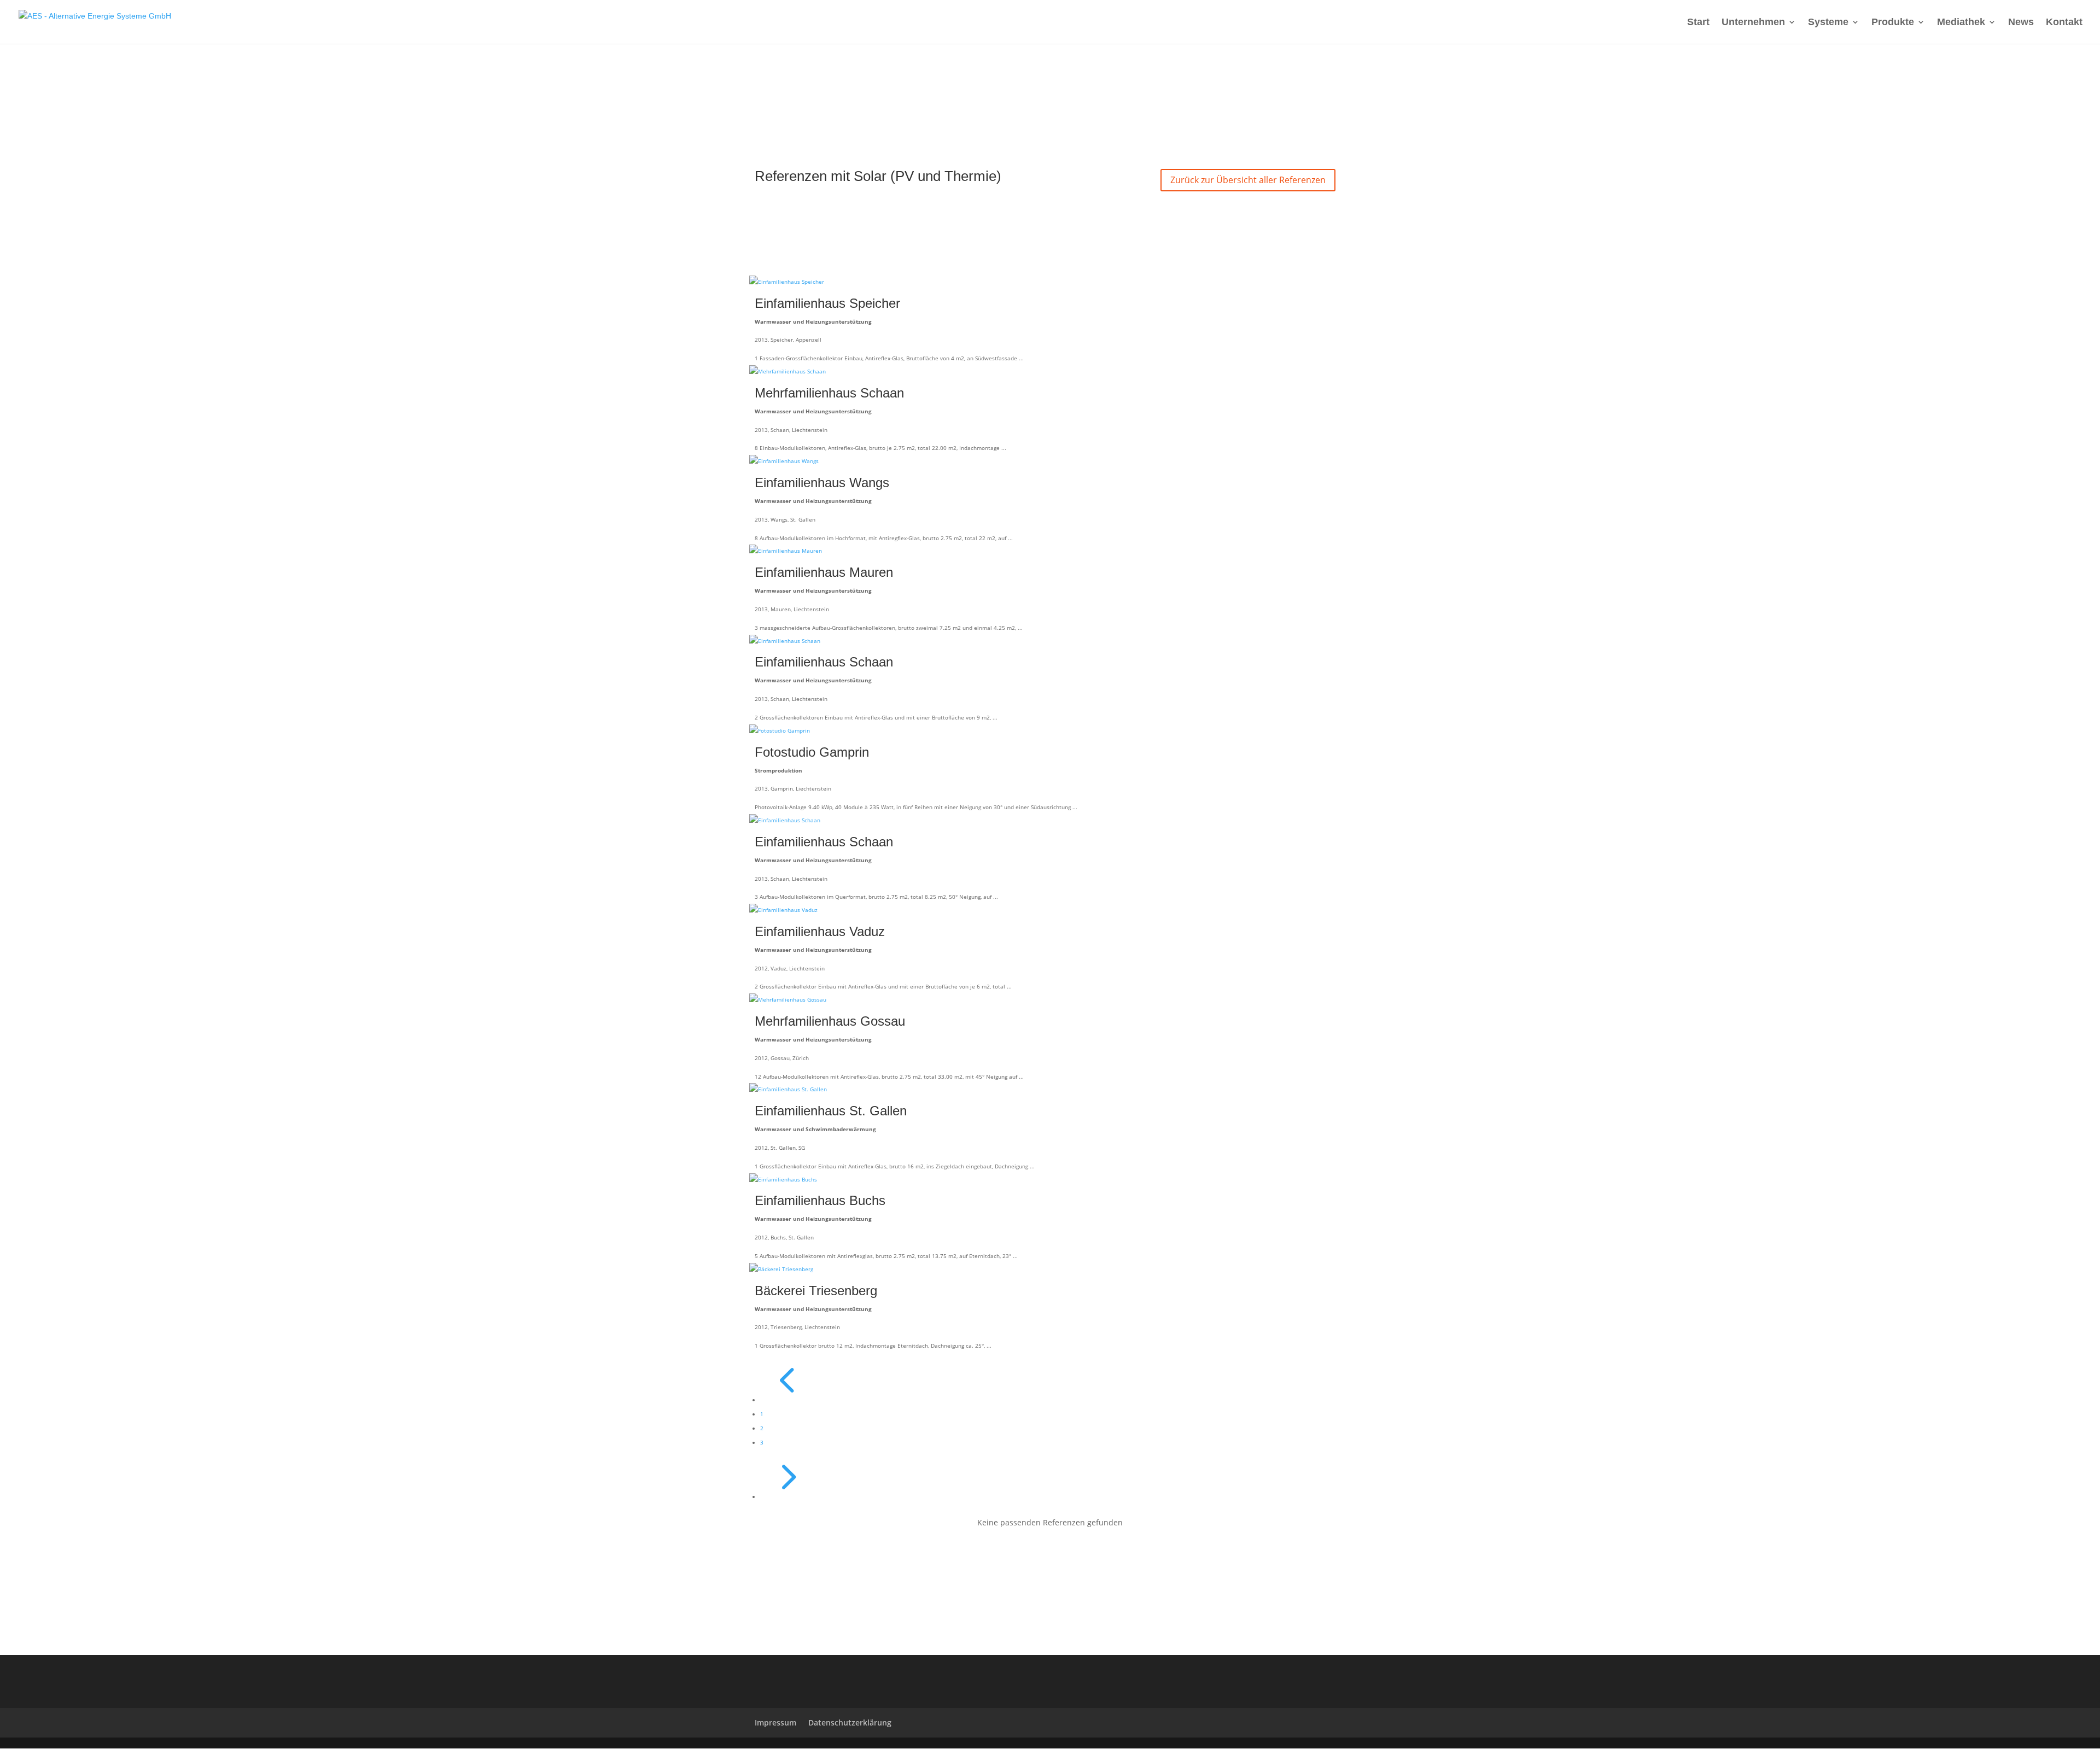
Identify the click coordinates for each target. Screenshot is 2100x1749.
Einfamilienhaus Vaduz (820, 931)
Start (1698, 23)
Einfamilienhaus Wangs (822, 482)
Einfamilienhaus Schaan (824, 662)
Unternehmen (1753, 23)
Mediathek (1961, 23)
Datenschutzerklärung (850, 1722)
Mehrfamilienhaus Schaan (829, 393)
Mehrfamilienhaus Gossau (830, 1021)
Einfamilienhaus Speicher (827, 303)
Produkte (1893, 23)
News (2021, 23)
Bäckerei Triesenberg (816, 1291)
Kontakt (2064, 23)
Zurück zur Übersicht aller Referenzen (1248, 180)
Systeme (1828, 23)
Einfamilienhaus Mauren (824, 572)
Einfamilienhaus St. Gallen (831, 1111)
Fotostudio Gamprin (812, 752)
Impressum (775, 1722)
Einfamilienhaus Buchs (820, 1200)
